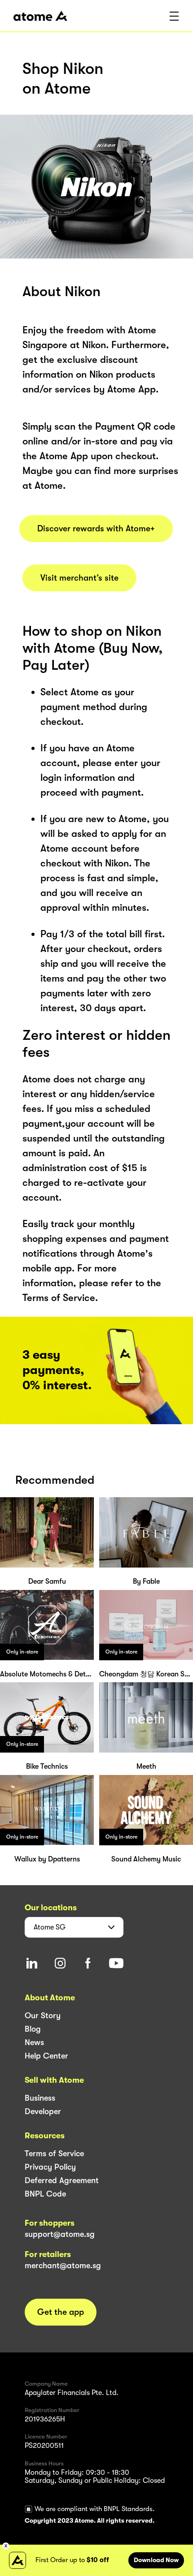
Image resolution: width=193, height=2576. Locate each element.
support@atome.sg (60, 2234)
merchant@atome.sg (63, 2266)
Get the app (61, 2312)
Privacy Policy (50, 2167)
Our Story (43, 2016)
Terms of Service (54, 2154)
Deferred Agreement (62, 2180)
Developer (43, 2111)
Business (40, 2098)
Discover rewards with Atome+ (96, 529)
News (34, 2042)
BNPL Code (45, 2194)
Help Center (46, 2056)
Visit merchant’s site (79, 578)
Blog (33, 2029)
